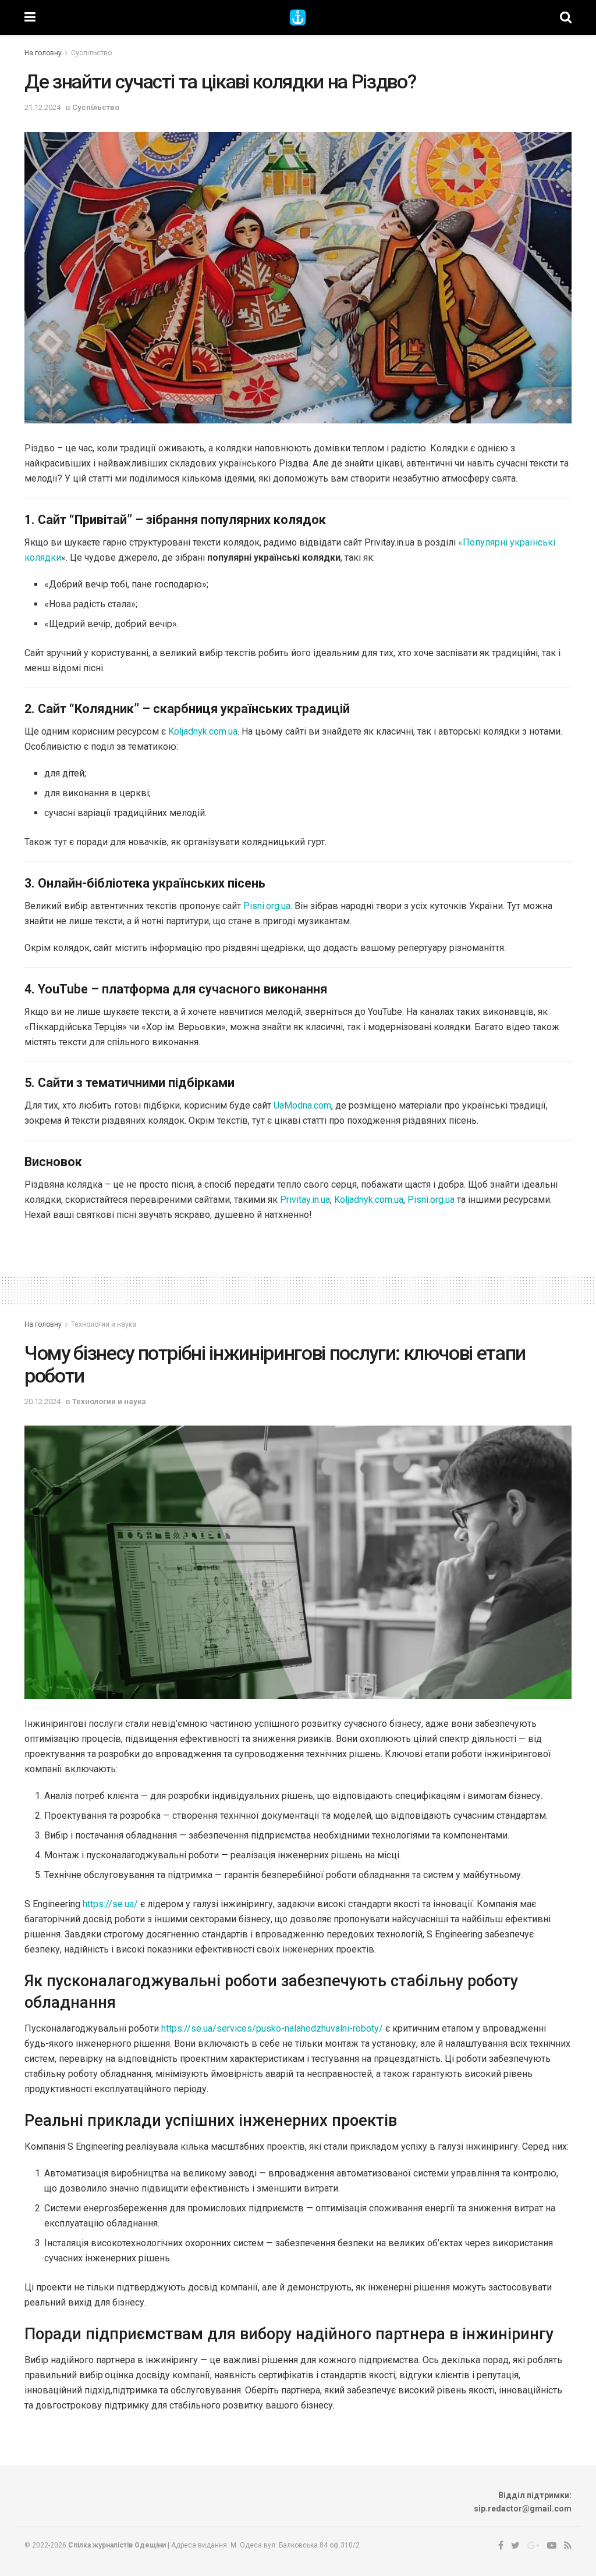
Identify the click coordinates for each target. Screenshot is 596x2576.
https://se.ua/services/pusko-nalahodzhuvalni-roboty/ (272, 2028)
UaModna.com (302, 1105)
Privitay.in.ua (305, 1200)
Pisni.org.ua (267, 906)
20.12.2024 (42, 1401)
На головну (43, 53)
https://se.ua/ (110, 1904)
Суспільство (91, 53)
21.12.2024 (42, 107)
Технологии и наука (104, 1324)
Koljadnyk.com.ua (203, 731)
